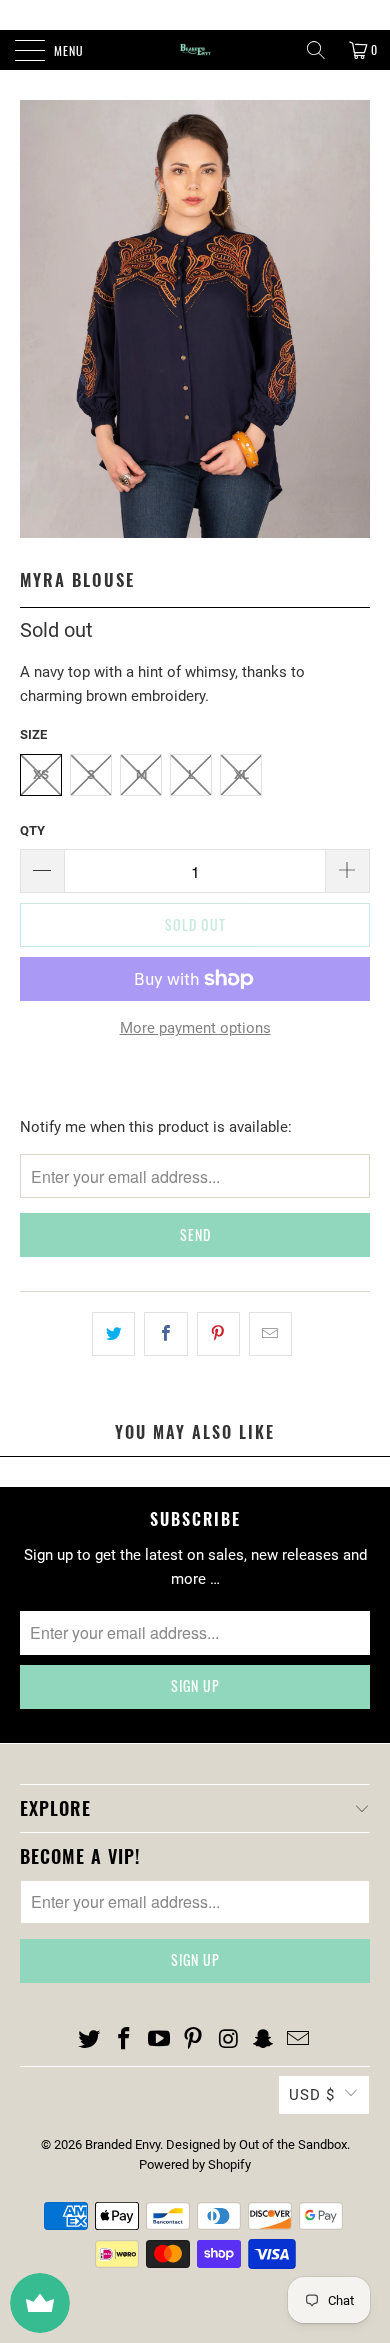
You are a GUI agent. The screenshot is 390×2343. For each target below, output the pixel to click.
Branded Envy (122, 2144)
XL (241, 774)
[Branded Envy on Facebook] (125, 2040)
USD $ (312, 2095)
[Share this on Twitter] (113, 1334)
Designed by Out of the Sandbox (256, 2144)
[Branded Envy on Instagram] (229, 2040)
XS (41, 774)
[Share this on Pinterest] (218, 1334)
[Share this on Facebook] (165, 1334)
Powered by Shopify (195, 2164)
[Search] (316, 50)
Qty (32, 830)
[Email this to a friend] (270, 1334)
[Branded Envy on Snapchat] (264, 2040)
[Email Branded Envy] (298, 2040)
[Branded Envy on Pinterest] (194, 2040)
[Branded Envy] (195, 50)
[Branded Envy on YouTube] (159, 2040)
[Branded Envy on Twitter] (90, 2040)
